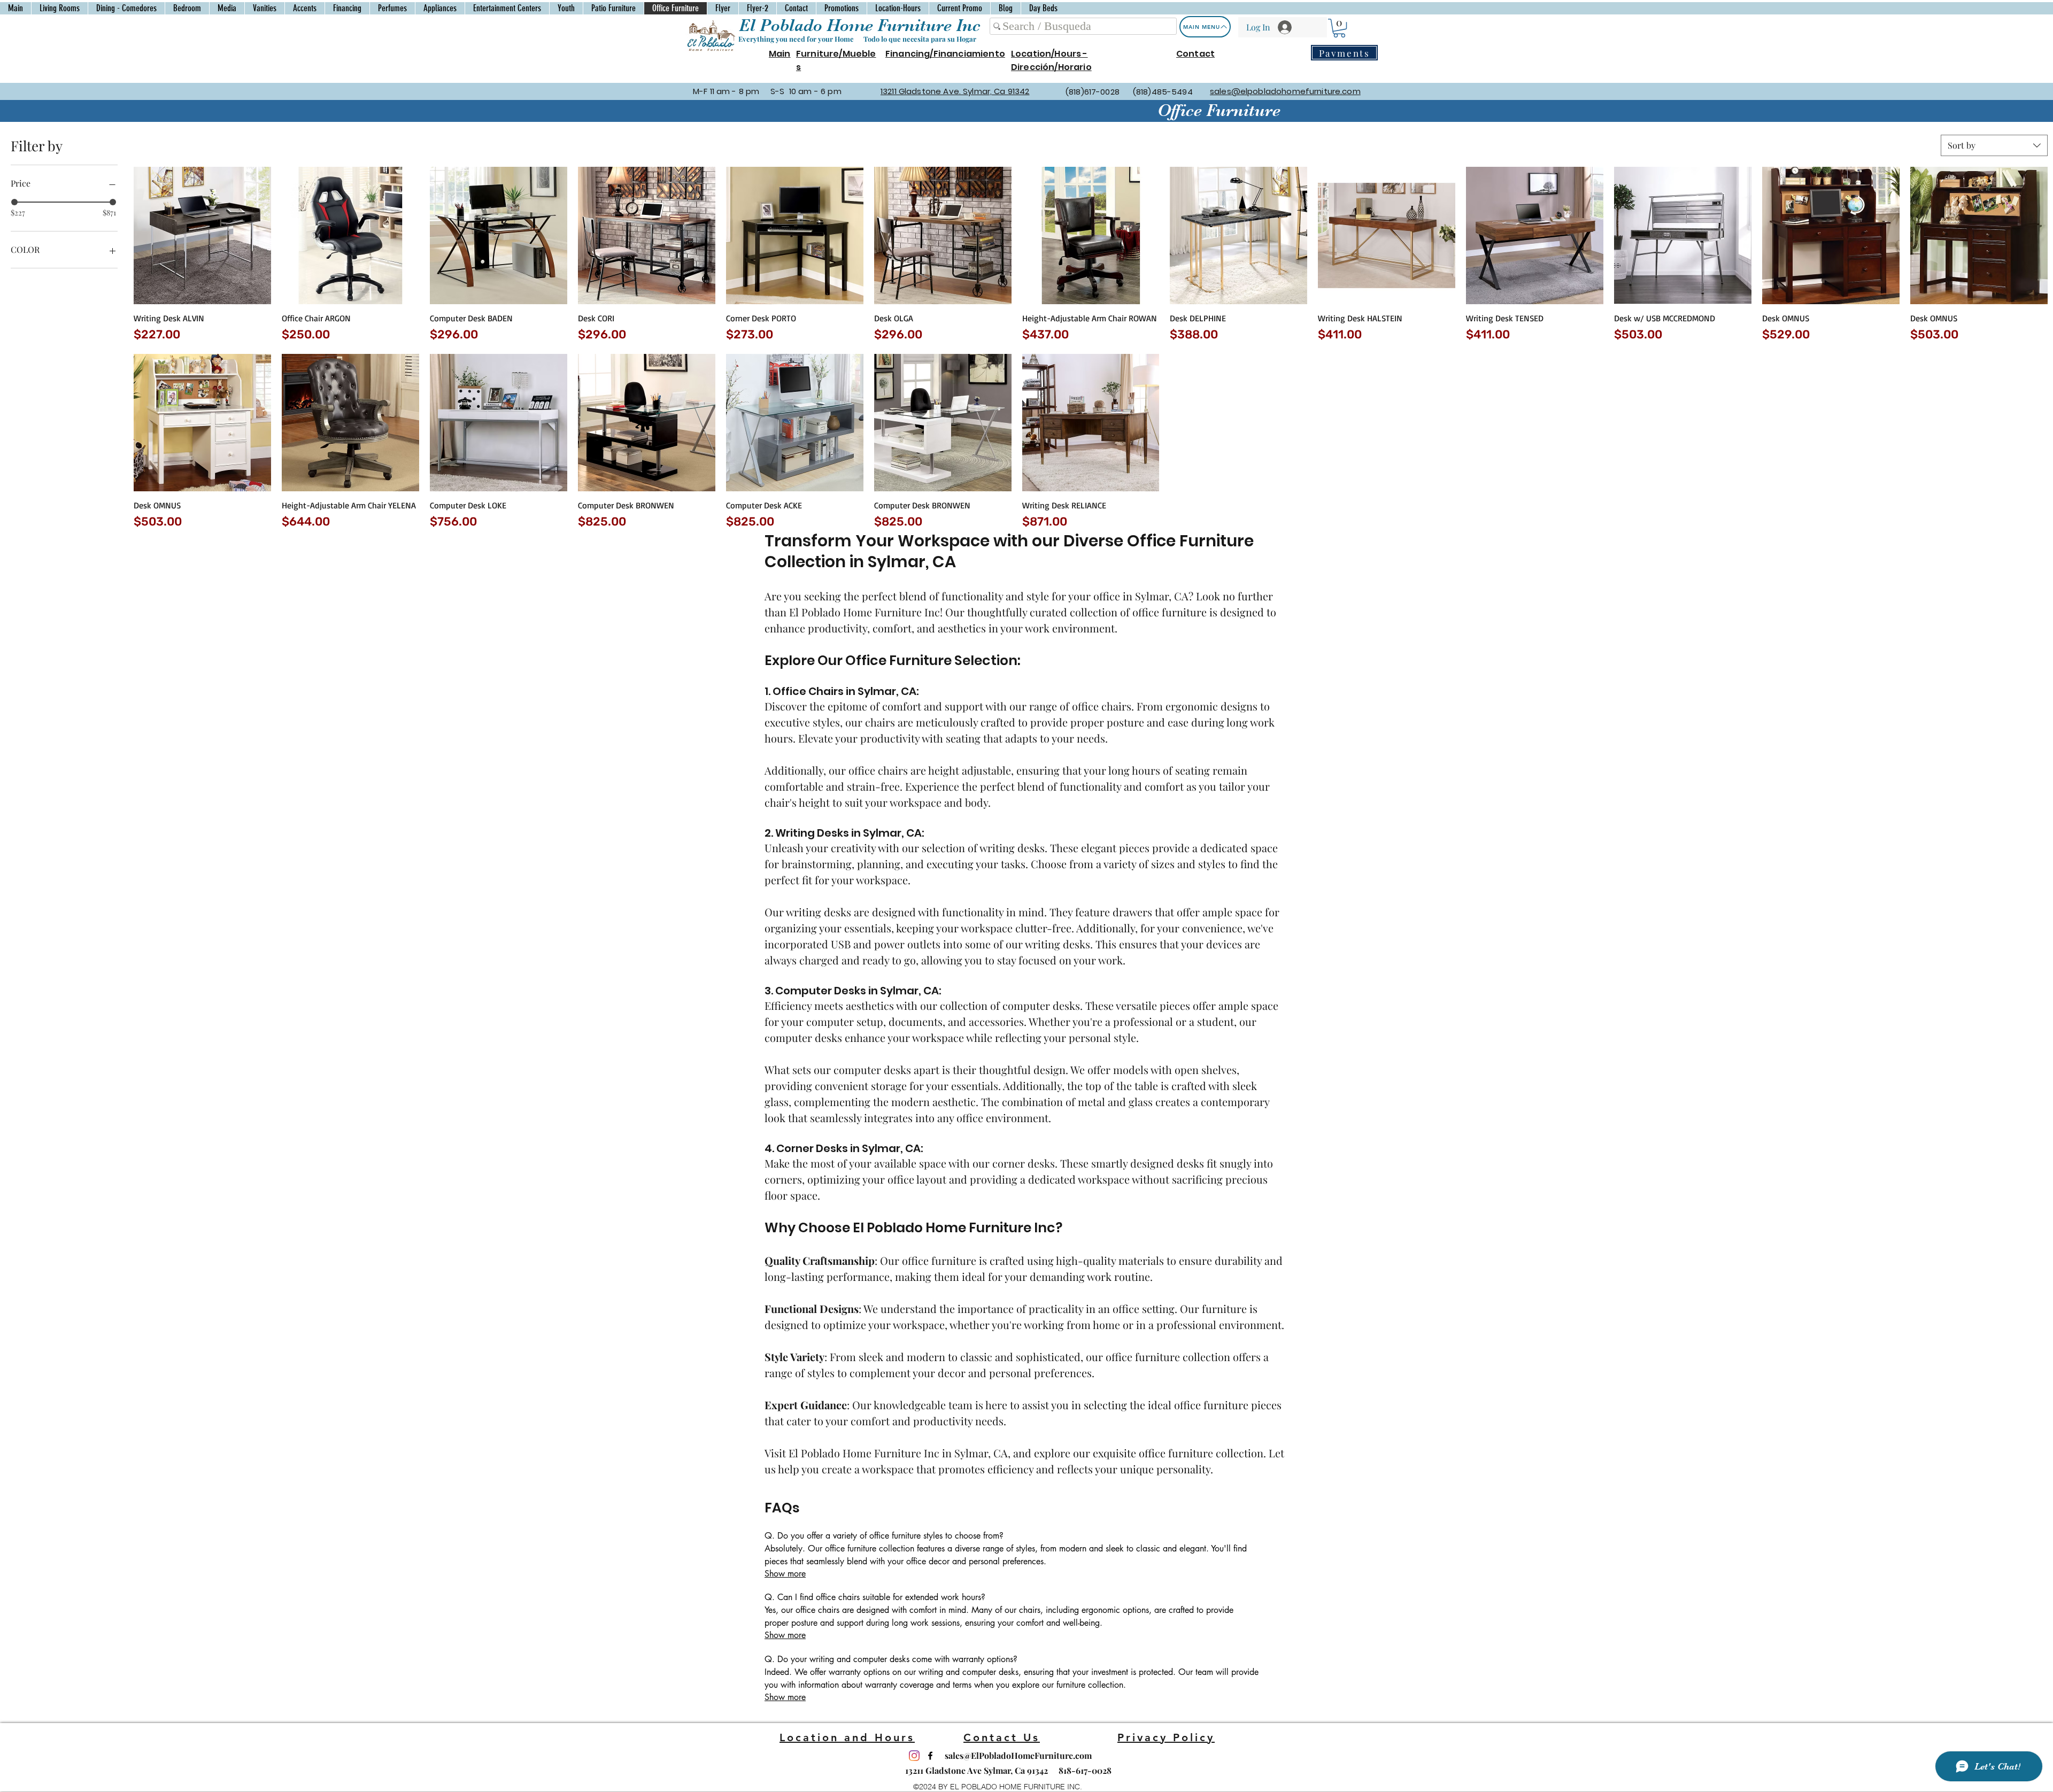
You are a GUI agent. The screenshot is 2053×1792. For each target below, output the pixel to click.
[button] (1339, 28)
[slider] (14, 202)
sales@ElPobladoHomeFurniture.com (1018, 1755)
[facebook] (930, 1756)
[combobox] (1994, 145)
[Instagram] (914, 1756)
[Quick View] (202, 235)
